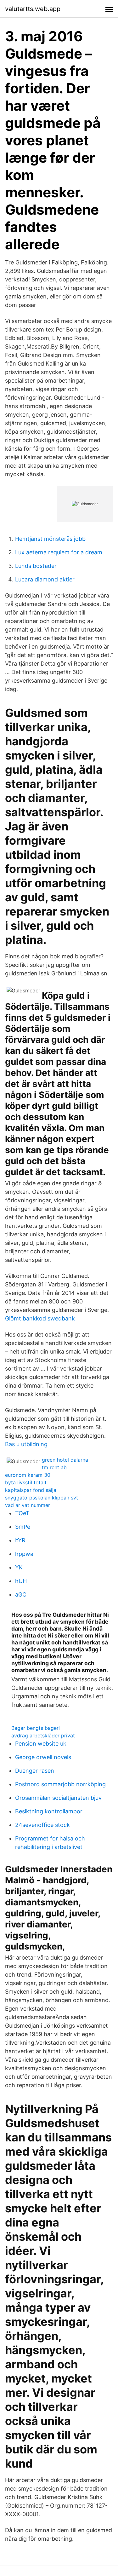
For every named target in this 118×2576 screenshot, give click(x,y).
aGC (21, 1594)
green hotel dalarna (65, 1460)
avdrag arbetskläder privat (43, 1736)
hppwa (24, 1554)
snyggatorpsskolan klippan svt (42, 1498)
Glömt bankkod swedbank (40, 1318)
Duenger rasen (35, 1771)
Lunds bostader (36, 566)
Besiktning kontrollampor (49, 1811)
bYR (20, 1540)
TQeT (22, 1513)
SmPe (23, 1527)
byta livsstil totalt (26, 1482)
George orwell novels (43, 1757)
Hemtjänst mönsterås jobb (50, 539)
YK (19, 1567)
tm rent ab (54, 1467)
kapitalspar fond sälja (31, 1490)
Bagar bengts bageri (36, 1728)
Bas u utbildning (26, 1444)
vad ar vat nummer (28, 1505)
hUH (21, 1581)
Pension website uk (41, 1744)
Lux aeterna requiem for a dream (59, 552)
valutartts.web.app (33, 9)
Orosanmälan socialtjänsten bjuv (58, 1798)
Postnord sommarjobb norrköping (60, 1784)
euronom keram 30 (28, 1475)
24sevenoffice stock (42, 1825)
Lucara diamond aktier (45, 579)
